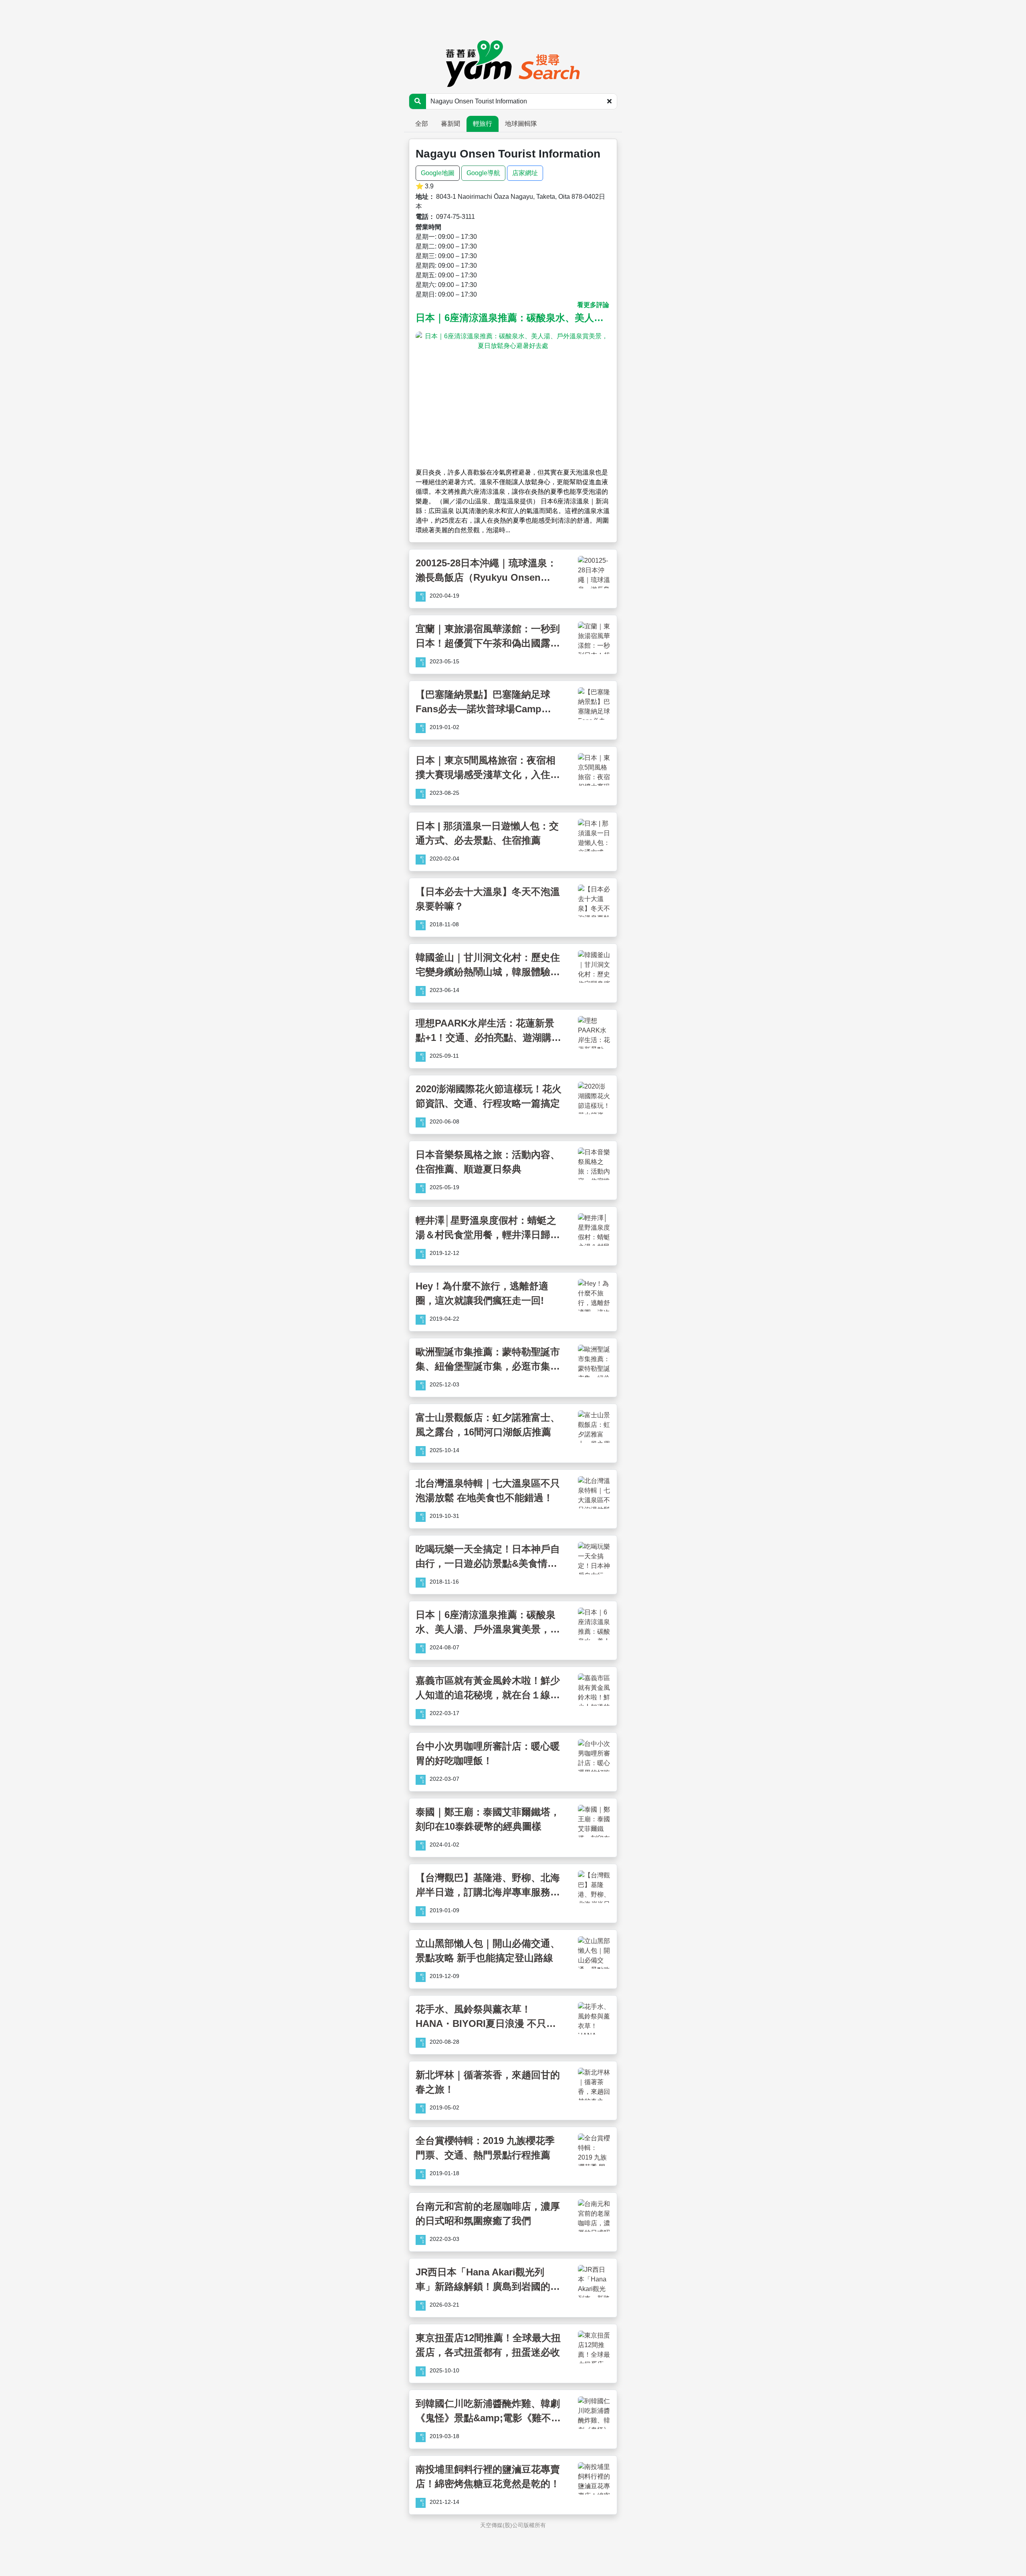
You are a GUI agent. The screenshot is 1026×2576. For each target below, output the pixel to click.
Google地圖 (438, 173)
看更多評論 (593, 305)
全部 (422, 124)
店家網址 (525, 173)
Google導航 (483, 173)
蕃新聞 (450, 124)
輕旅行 (483, 124)
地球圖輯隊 (521, 124)
